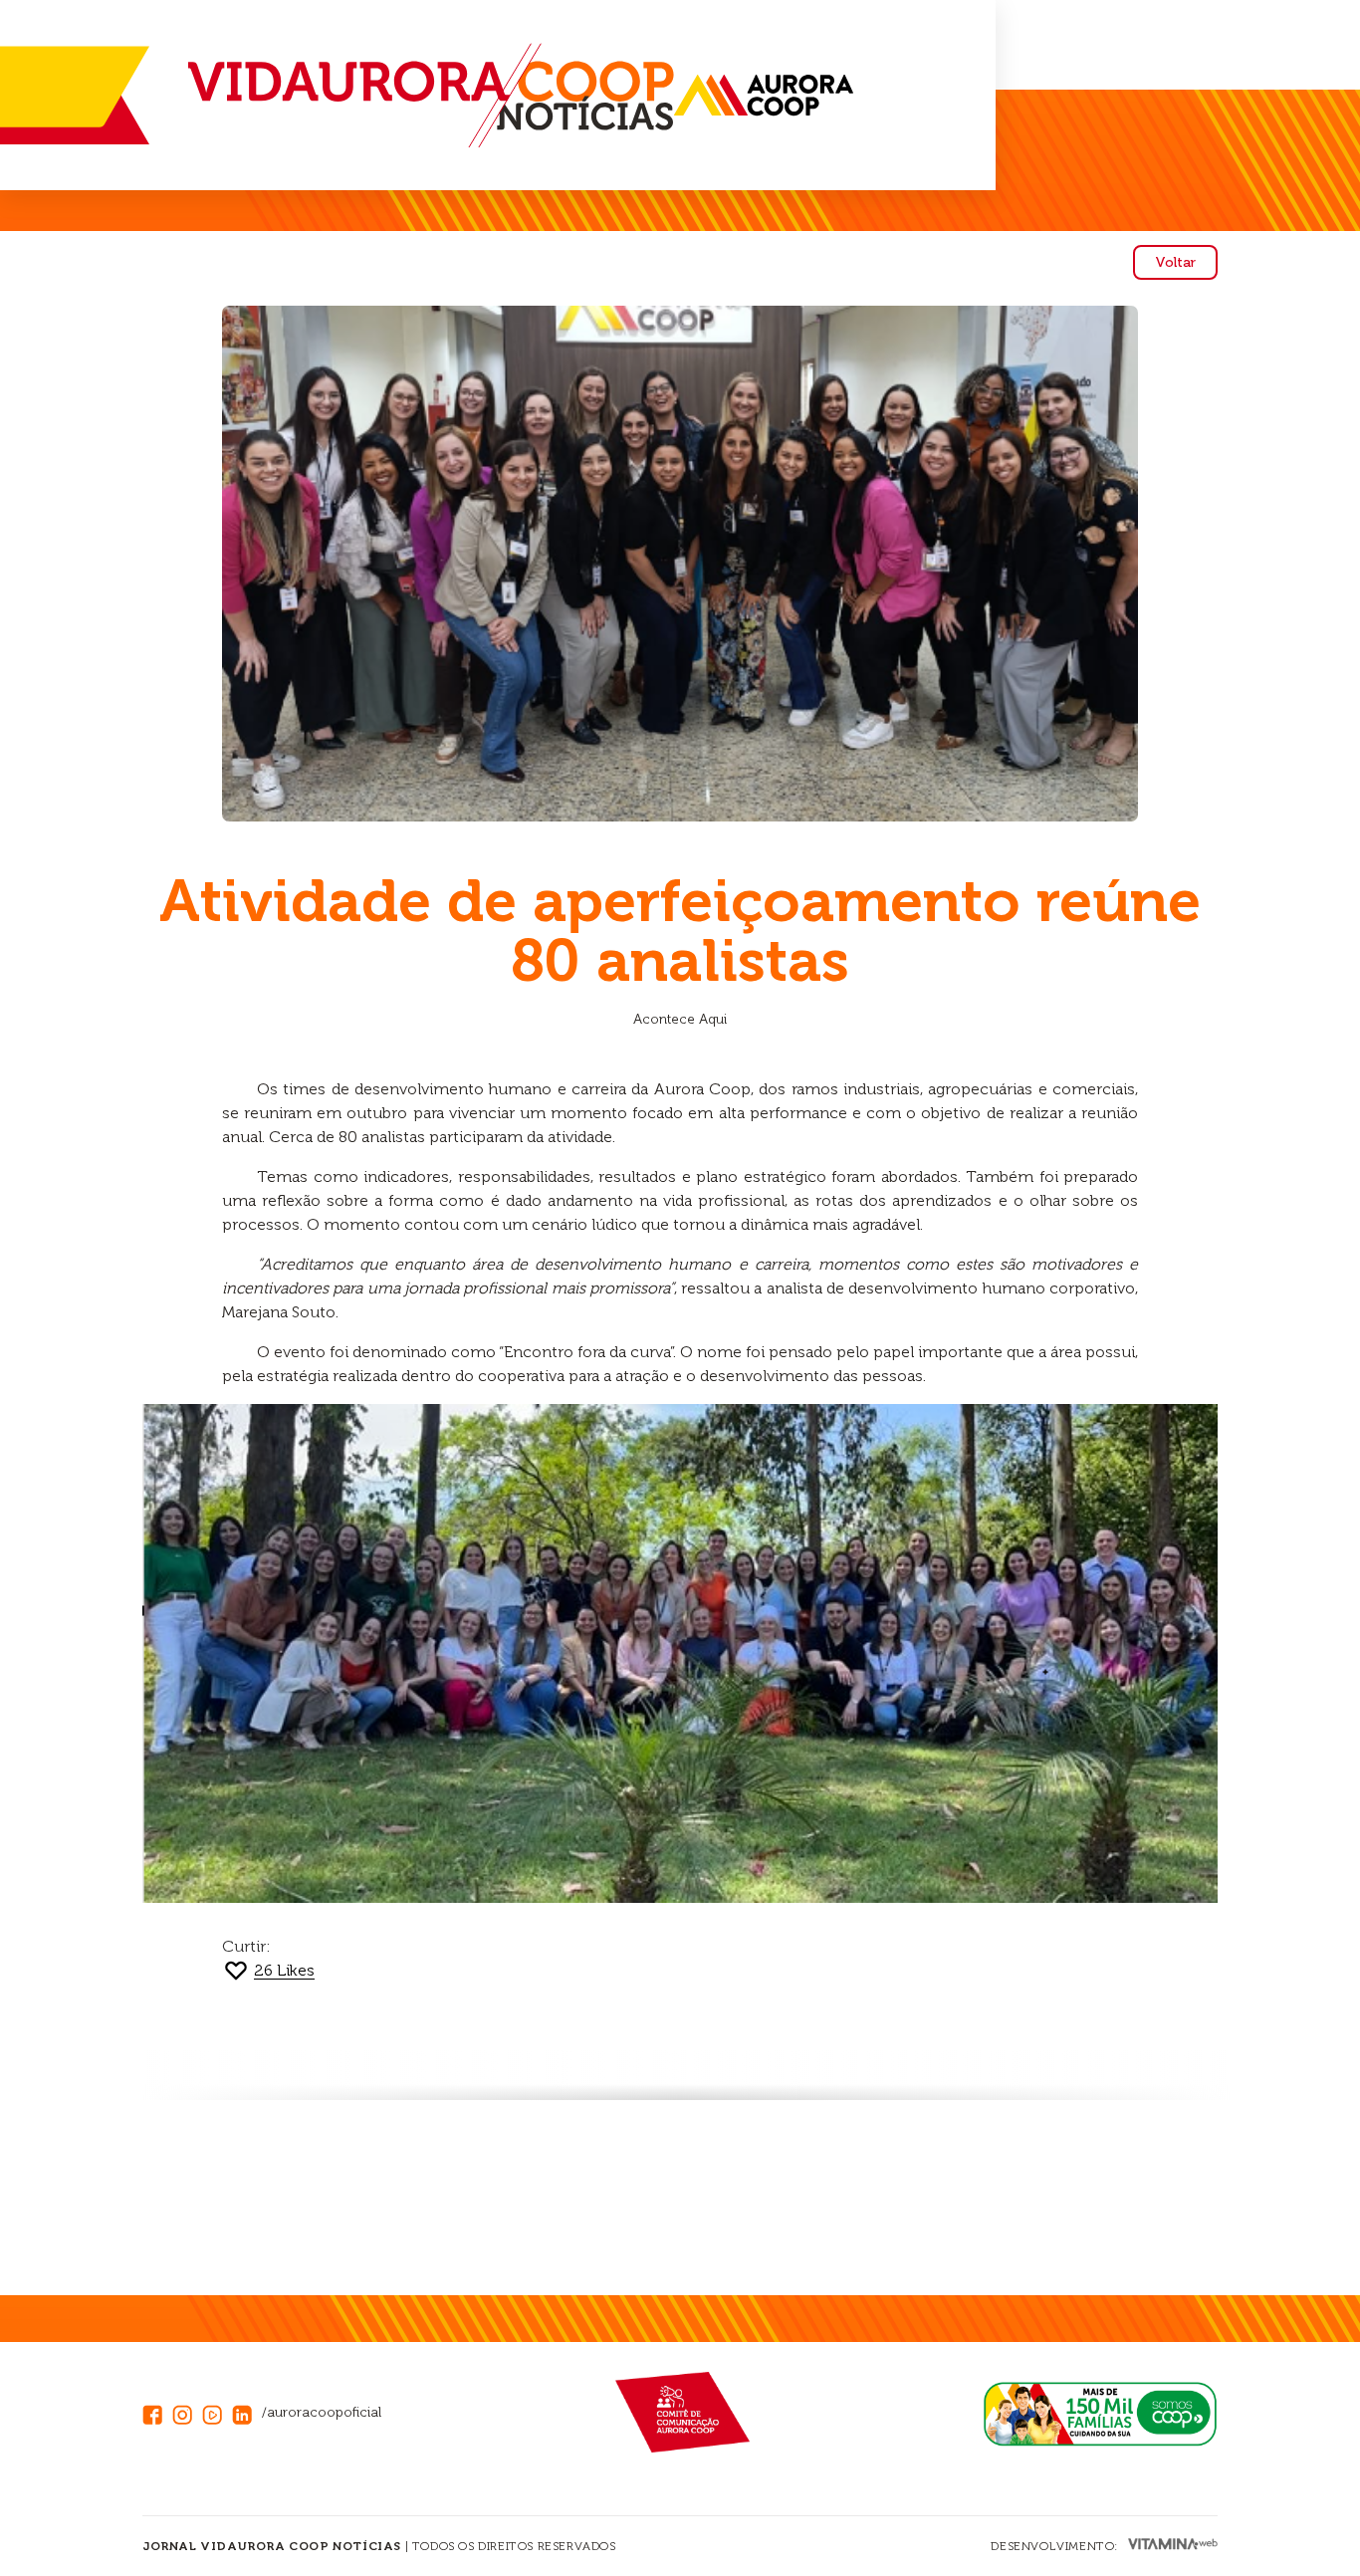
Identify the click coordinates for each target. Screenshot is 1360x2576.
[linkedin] (247, 2412)
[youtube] (217, 2412)
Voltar (1175, 262)
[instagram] (187, 2412)
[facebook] (157, 2412)
